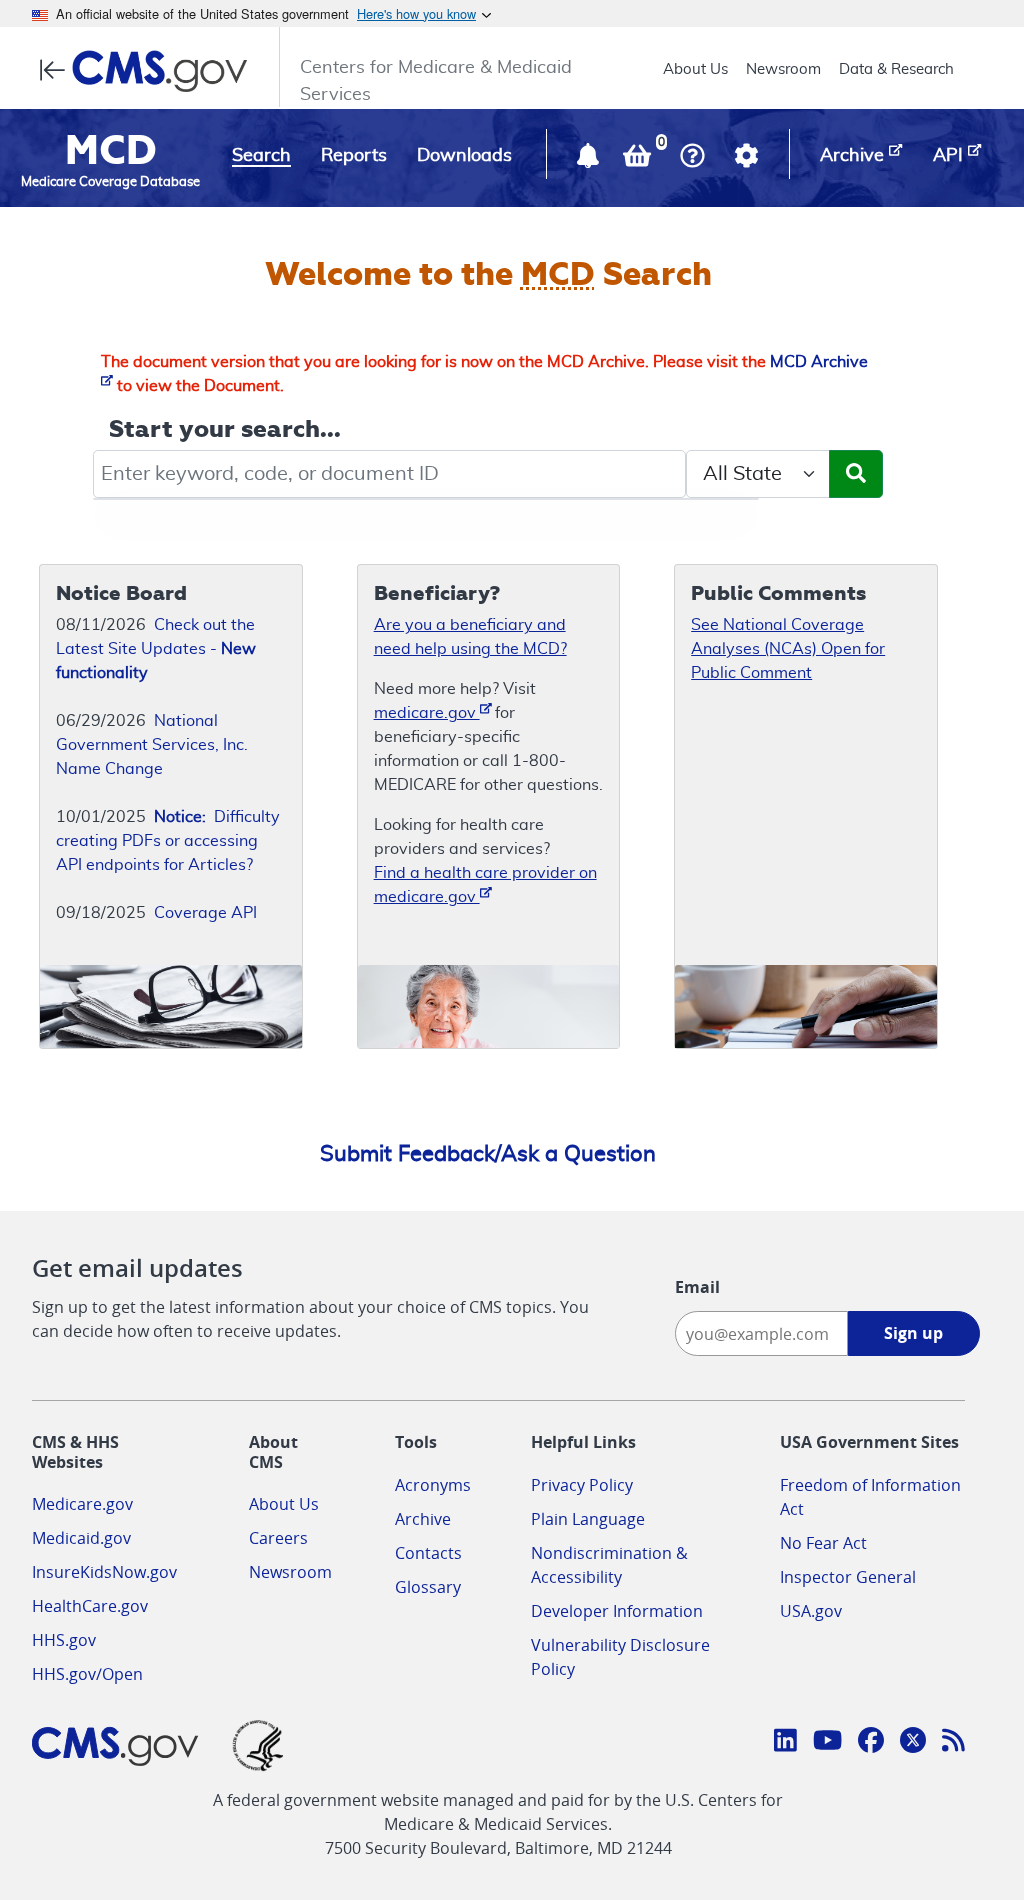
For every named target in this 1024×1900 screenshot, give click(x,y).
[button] (590, 160)
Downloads (464, 156)
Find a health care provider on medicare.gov (485, 885)
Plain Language (588, 1519)
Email (697, 1287)
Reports (354, 156)
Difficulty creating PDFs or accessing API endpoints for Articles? (168, 841)
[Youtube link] (827, 1743)
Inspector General (848, 1577)
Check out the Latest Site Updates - (156, 649)
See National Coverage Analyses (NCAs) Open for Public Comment (788, 649)
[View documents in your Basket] (639, 160)
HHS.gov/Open (87, 1674)
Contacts (428, 1553)
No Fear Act (823, 1543)
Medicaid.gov (81, 1538)
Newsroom (783, 69)
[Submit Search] (856, 474)
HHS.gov (64, 1640)
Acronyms (433, 1485)
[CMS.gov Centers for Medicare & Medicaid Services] (149, 71)
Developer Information (617, 1611)
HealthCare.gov (90, 1606)
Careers (278, 1538)
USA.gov (811, 1611)
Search (261, 156)
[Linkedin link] (785, 1743)
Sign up (913, 1333)
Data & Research (896, 69)
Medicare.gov (82, 1504)
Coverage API (205, 913)
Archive (423, 1519)
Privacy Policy (582, 1485)
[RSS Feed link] (953, 1743)
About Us (695, 69)
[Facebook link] (871, 1743)
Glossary (428, 1587)
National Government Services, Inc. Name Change (152, 745)
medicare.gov (427, 713)
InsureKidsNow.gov (104, 1572)
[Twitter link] (913, 1743)
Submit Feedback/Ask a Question (488, 1154)
